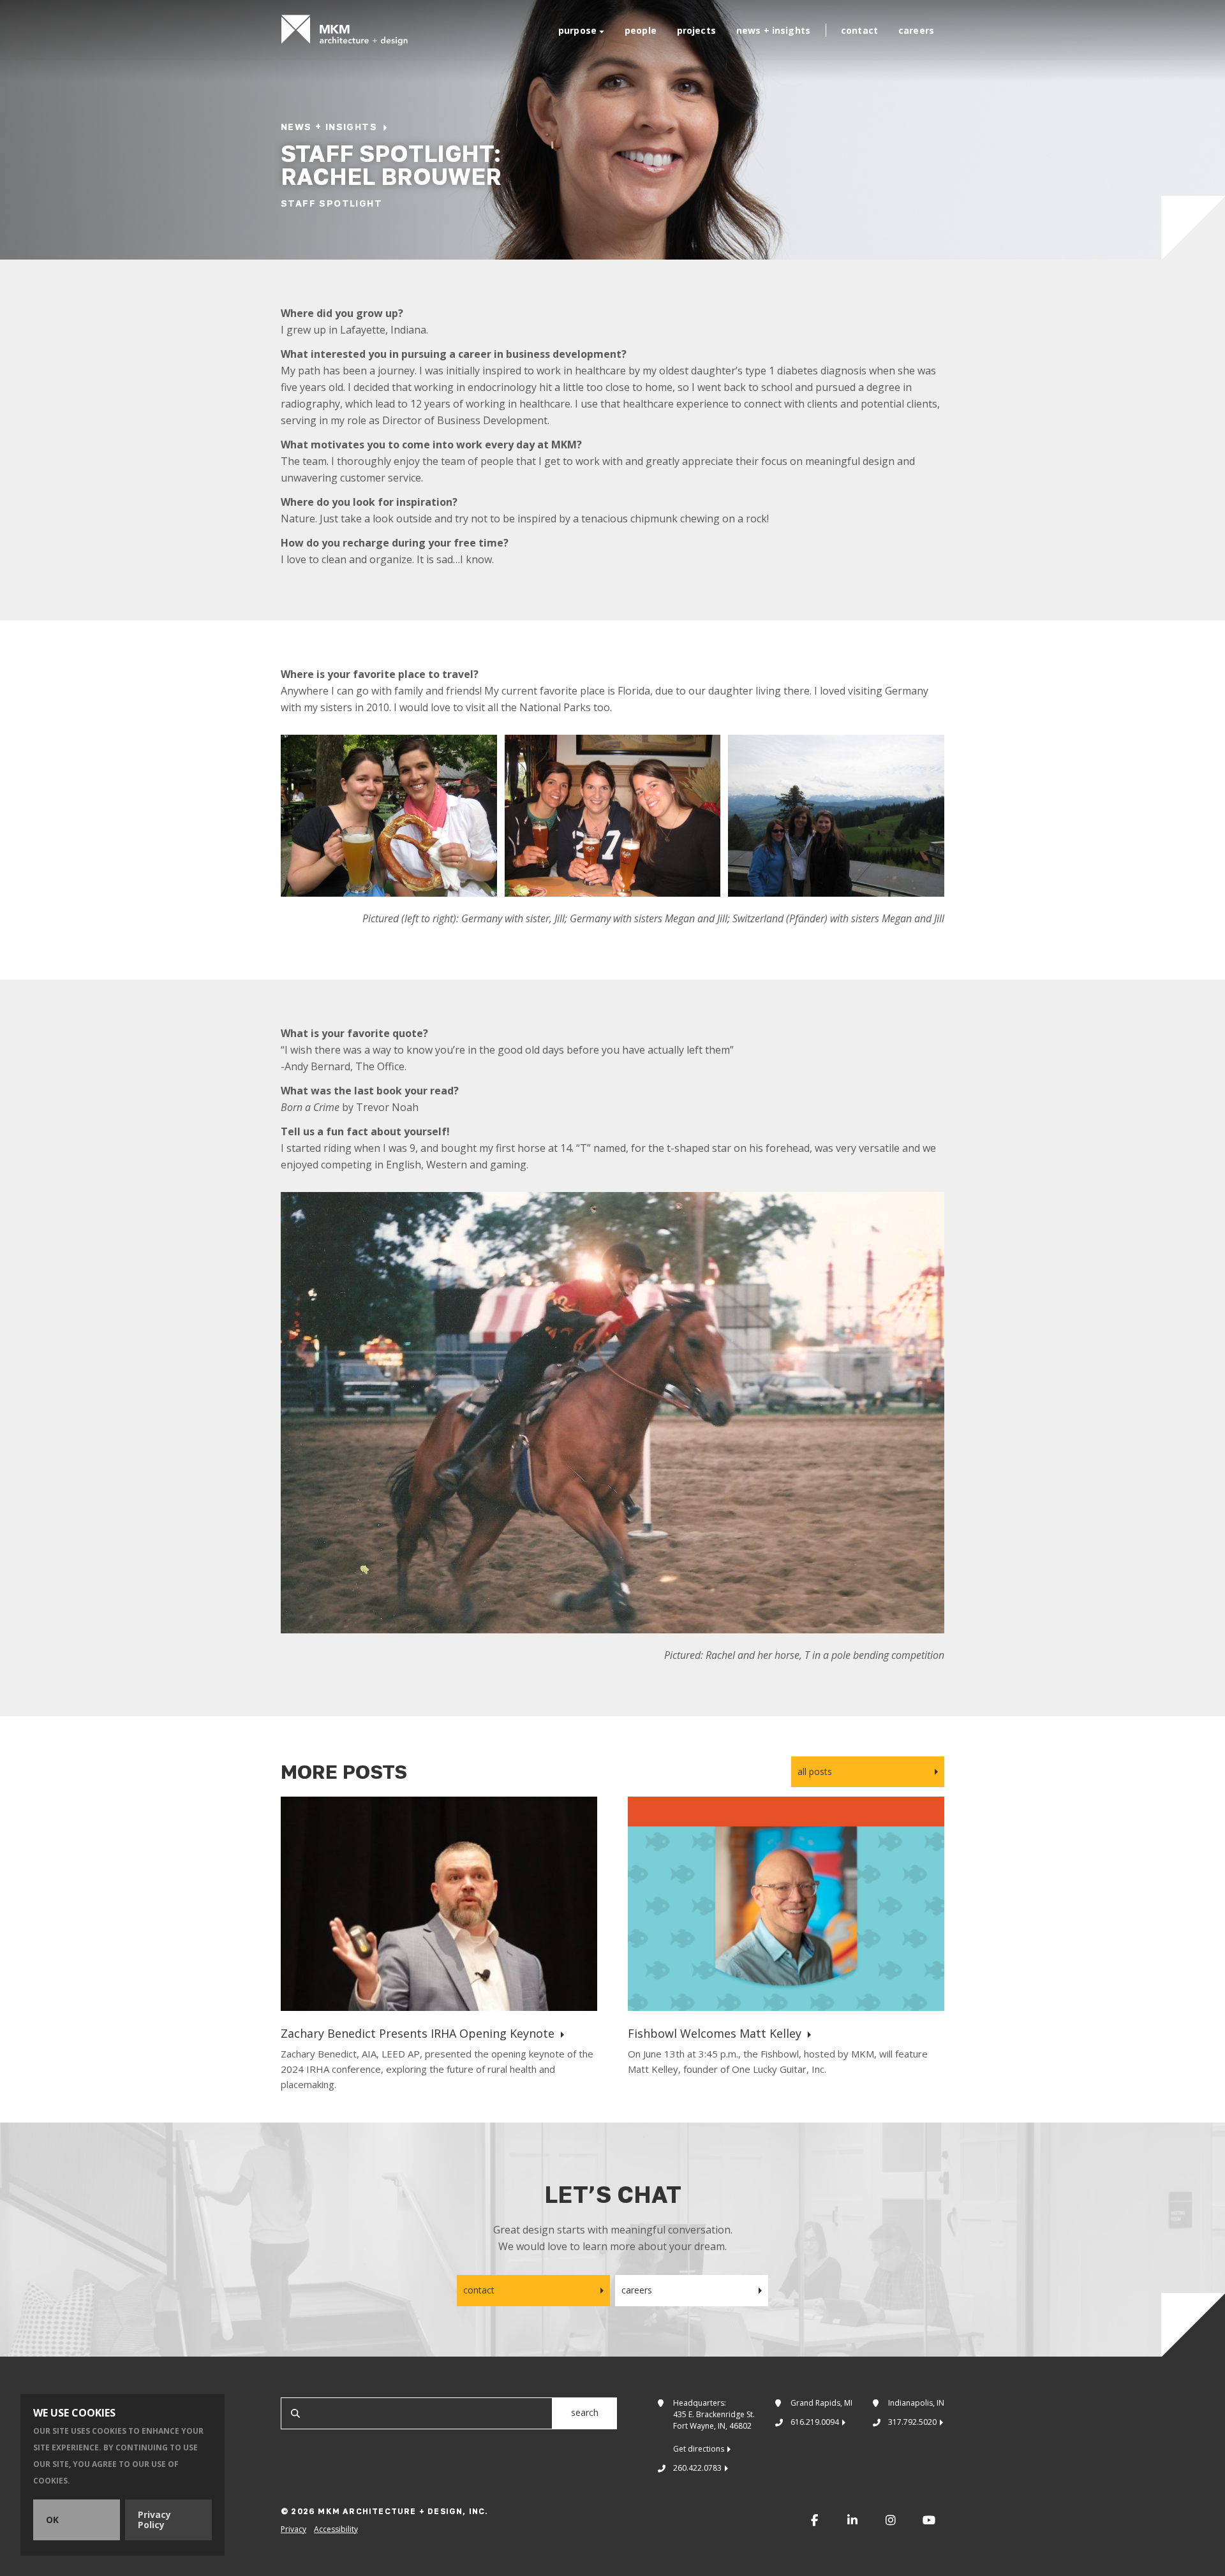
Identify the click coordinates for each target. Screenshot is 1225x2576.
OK (52, 2520)
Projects (696, 30)
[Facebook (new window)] (814, 2520)
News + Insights (773, 30)
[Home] (345, 30)
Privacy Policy (154, 2520)
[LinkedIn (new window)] (852, 2520)
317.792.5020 (912, 2422)
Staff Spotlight (331, 203)
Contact (859, 30)
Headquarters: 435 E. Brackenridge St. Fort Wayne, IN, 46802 (714, 2426)
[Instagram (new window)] (891, 2520)
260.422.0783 (697, 2468)
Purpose (577, 30)
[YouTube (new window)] (929, 2520)
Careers (916, 30)
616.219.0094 (815, 2422)
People (641, 30)
